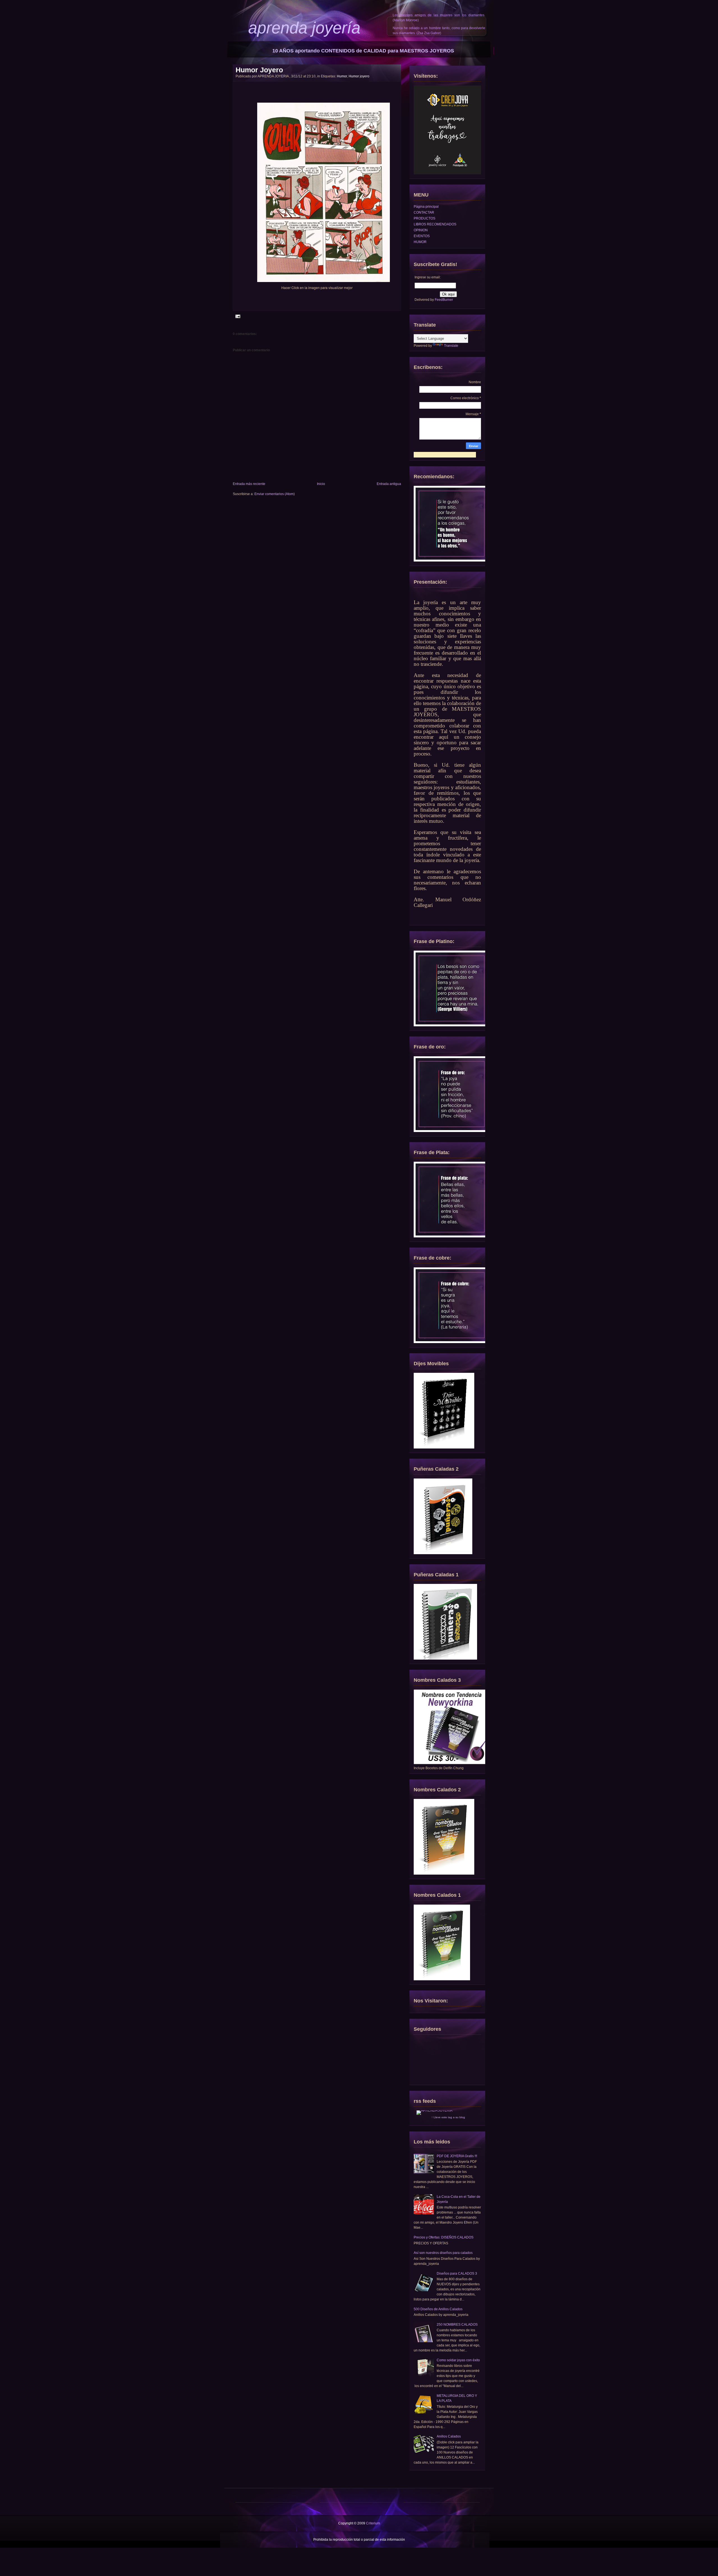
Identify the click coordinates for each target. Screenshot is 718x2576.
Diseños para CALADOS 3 (457, 2274)
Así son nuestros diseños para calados (443, 2253)
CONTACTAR (424, 212)
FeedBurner (444, 300)
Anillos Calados (449, 2436)
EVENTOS (422, 236)
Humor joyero (359, 76)
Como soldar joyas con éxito (458, 2360)
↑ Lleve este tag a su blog (448, 2117)
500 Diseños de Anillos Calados (438, 2309)
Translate (451, 346)
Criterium (373, 2523)
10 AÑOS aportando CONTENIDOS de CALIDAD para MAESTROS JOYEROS (363, 51)
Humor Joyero (259, 70)
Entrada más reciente (249, 484)
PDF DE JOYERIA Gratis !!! (457, 2156)
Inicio (321, 484)
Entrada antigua (389, 484)
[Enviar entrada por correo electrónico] (237, 316)
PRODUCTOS (424, 218)
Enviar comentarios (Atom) (275, 494)
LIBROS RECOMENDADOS (435, 224)
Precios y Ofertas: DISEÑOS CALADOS (444, 2237)
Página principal (426, 207)
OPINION (421, 230)
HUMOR (420, 242)
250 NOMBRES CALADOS (457, 2325)
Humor (342, 76)
